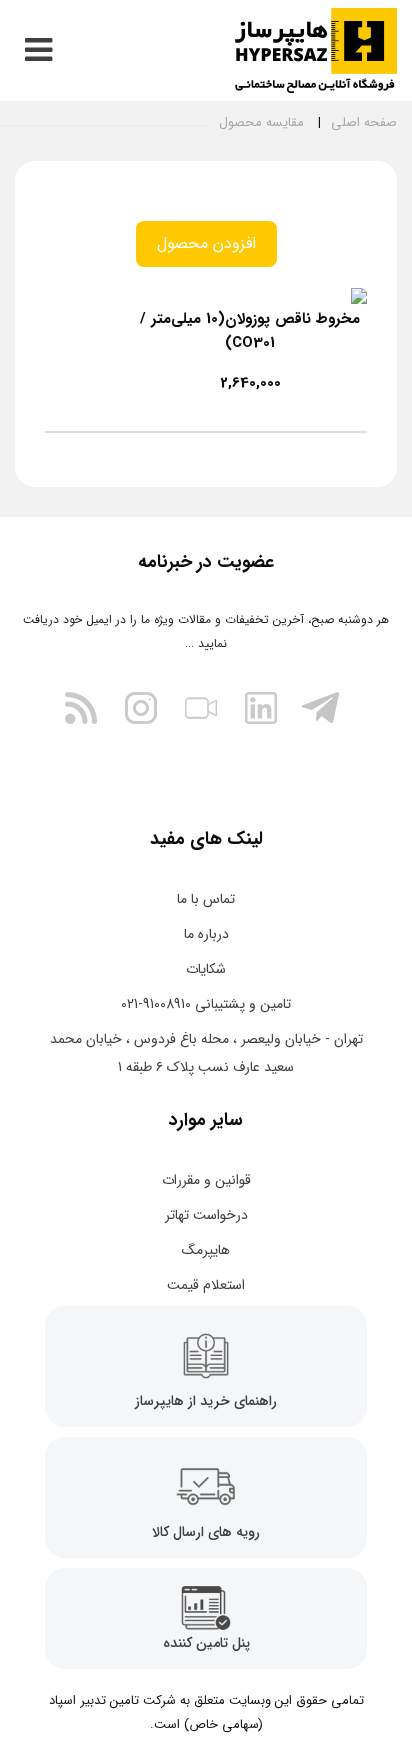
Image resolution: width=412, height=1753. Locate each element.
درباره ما (206, 934)
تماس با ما (206, 899)
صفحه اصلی (364, 122)
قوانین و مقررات (206, 1180)
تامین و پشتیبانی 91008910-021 (206, 1004)
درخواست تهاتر (206, 1215)
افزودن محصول (206, 243)
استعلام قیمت (206, 1285)
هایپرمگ (206, 1250)
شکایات (206, 969)
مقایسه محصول (261, 122)
